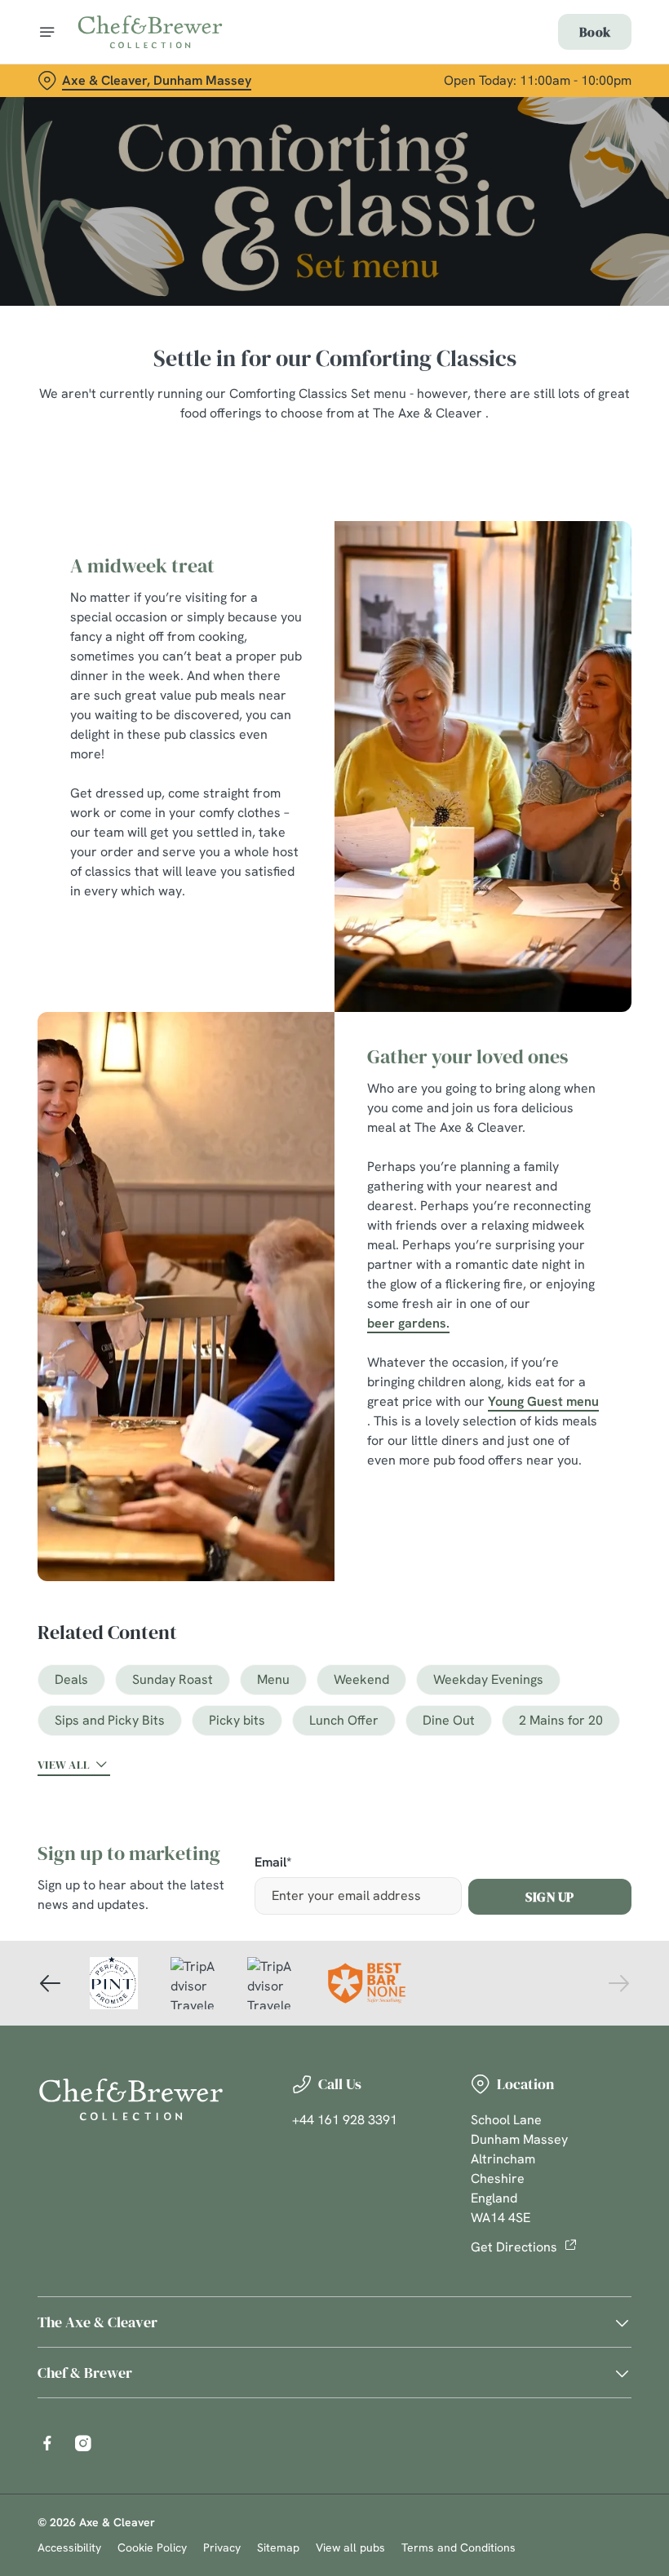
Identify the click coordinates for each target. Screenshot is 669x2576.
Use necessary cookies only (331, 1457)
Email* (273, 1863)
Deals (71, 1679)
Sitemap (278, 2547)
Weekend (361, 1679)
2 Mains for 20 (561, 1720)
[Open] (47, 32)
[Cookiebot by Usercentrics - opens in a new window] (579, 1107)
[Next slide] (618, 1983)
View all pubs (350, 2547)
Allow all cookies (546, 1457)
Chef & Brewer (85, 2373)
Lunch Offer (344, 1720)
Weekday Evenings (488, 1679)
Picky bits (237, 1720)
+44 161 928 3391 (345, 2120)
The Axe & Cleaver (97, 2322)
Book (595, 32)
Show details (581, 1405)
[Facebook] (47, 2443)
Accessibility (69, 2547)
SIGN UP (550, 1897)
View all (64, 1765)
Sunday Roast (173, 1679)
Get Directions (514, 2247)
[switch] (253, 1345)
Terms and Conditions (459, 2547)
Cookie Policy (152, 2547)
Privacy (222, 2547)
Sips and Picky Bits (110, 1720)
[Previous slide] (51, 1983)
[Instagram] (83, 2443)
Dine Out (449, 1720)
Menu (273, 1679)
